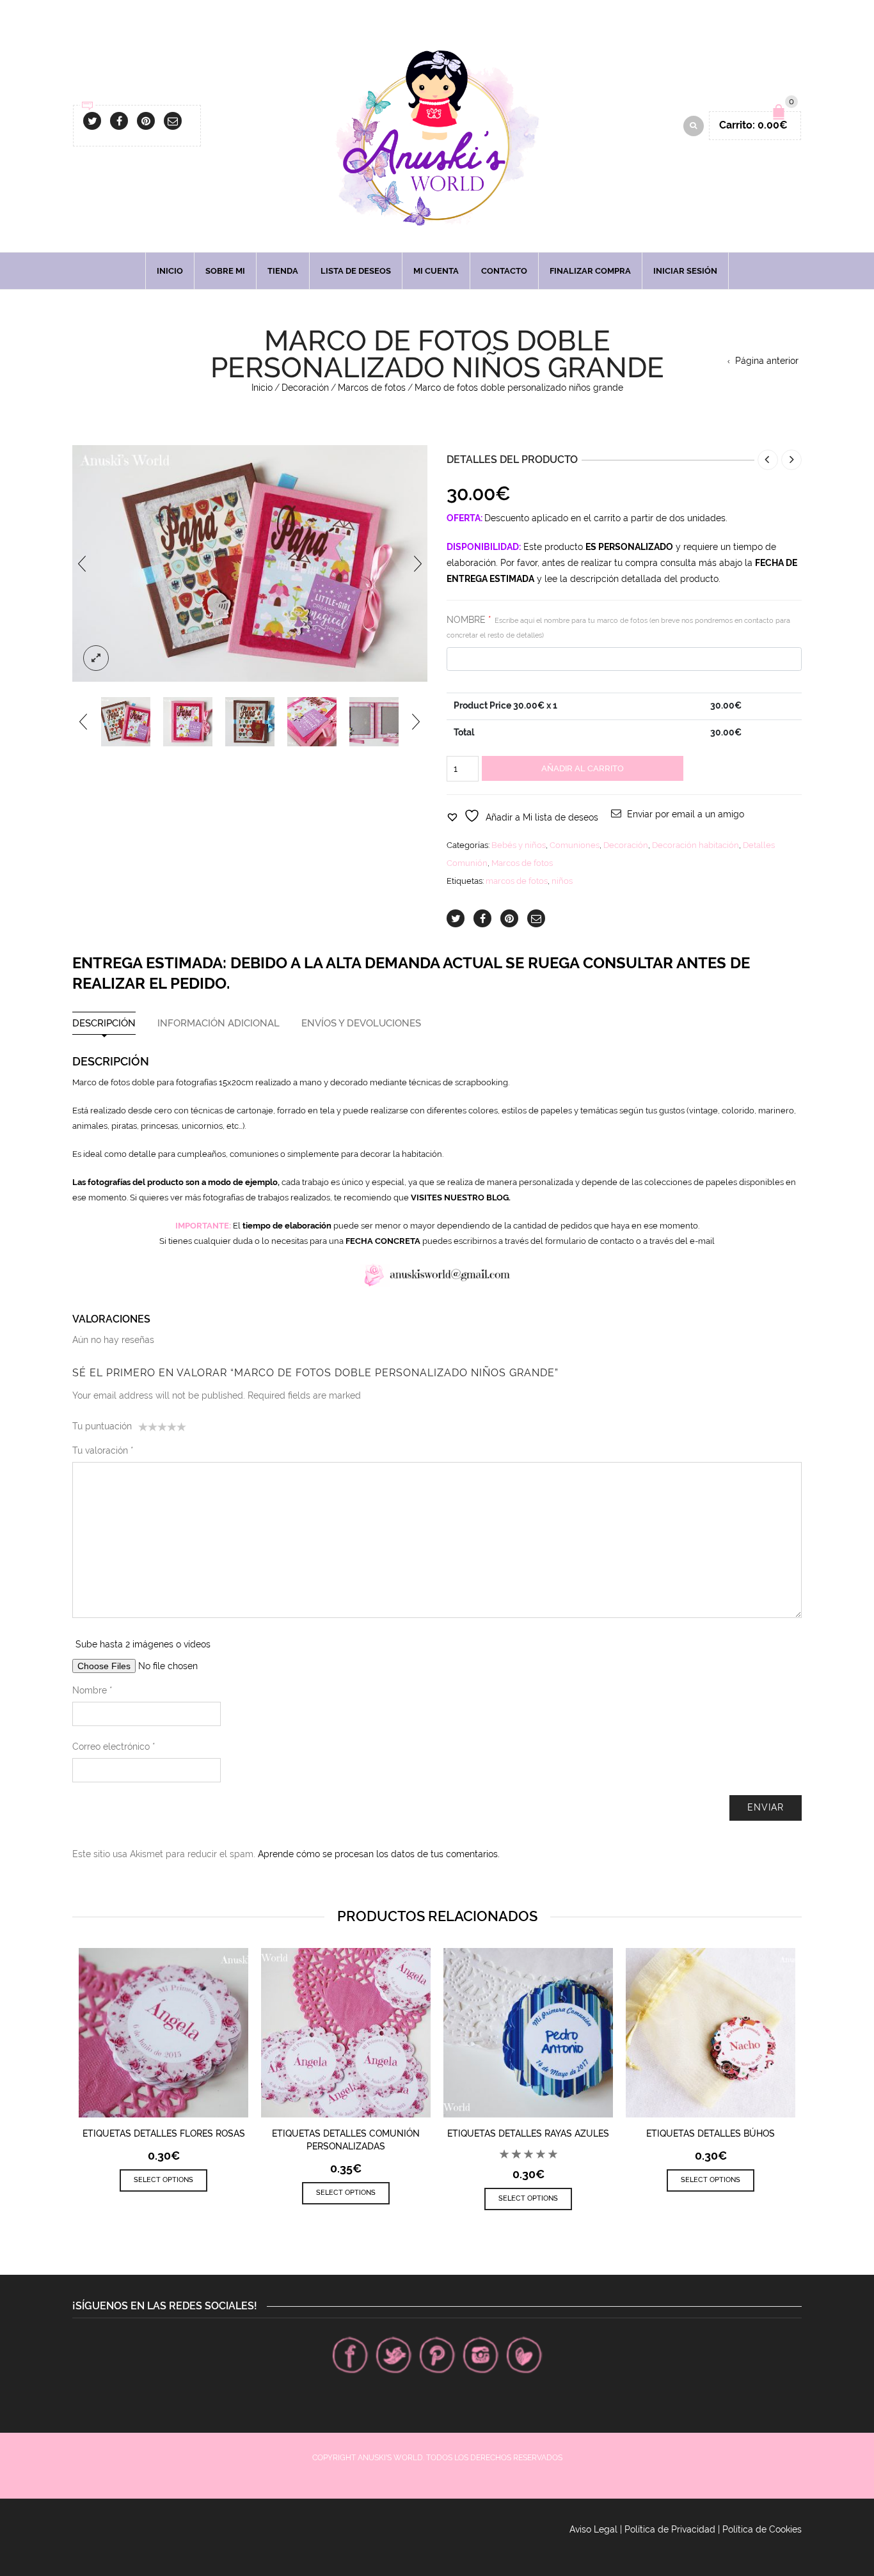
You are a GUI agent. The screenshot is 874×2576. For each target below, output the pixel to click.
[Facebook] (350, 2355)
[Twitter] (393, 2355)
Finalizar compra (590, 271)
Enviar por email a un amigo (686, 814)
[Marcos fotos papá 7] (188, 722)
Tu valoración (103, 1450)
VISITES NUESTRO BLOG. (461, 1198)
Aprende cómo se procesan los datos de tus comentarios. (379, 1854)
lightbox (96, 658)
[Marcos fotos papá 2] (250, 722)
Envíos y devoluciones (361, 1024)
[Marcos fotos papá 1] (126, 722)
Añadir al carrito (583, 768)
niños (562, 881)
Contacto (504, 271)
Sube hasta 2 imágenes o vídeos (143, 1644)
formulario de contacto (590, 1241)
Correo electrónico (114, 1747)
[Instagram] (481, 2355)
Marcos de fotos (372, 388)
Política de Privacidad (670, 2529)
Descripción (104, 1024)
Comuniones (575, 845)
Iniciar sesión (685, 271)
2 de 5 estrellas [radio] (148, 1429)
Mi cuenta (436, 271)
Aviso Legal (593, 2529)
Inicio (170, 271)
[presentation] (82, 563)
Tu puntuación (102, 1426)
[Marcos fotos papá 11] (374, 722)
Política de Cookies (762, 2529)
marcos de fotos (517, 881)
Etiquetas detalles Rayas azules (528, 2133)
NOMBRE (618, 627)
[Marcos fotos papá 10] (312, 722)
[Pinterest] (437, 2355)
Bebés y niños (519, 845)
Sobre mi (225, 271)
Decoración (305, 388)
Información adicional (219, 1024)
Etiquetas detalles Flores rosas (164, 2133)
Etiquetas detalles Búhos (711, 2133)
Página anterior (767, 361)
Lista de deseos (356, 271)
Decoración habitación (695, 845)
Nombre (92, 1690)
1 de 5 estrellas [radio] (143, 1429)
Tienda (283, 271)
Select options (163, 2180)
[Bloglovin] (524, 2355)
